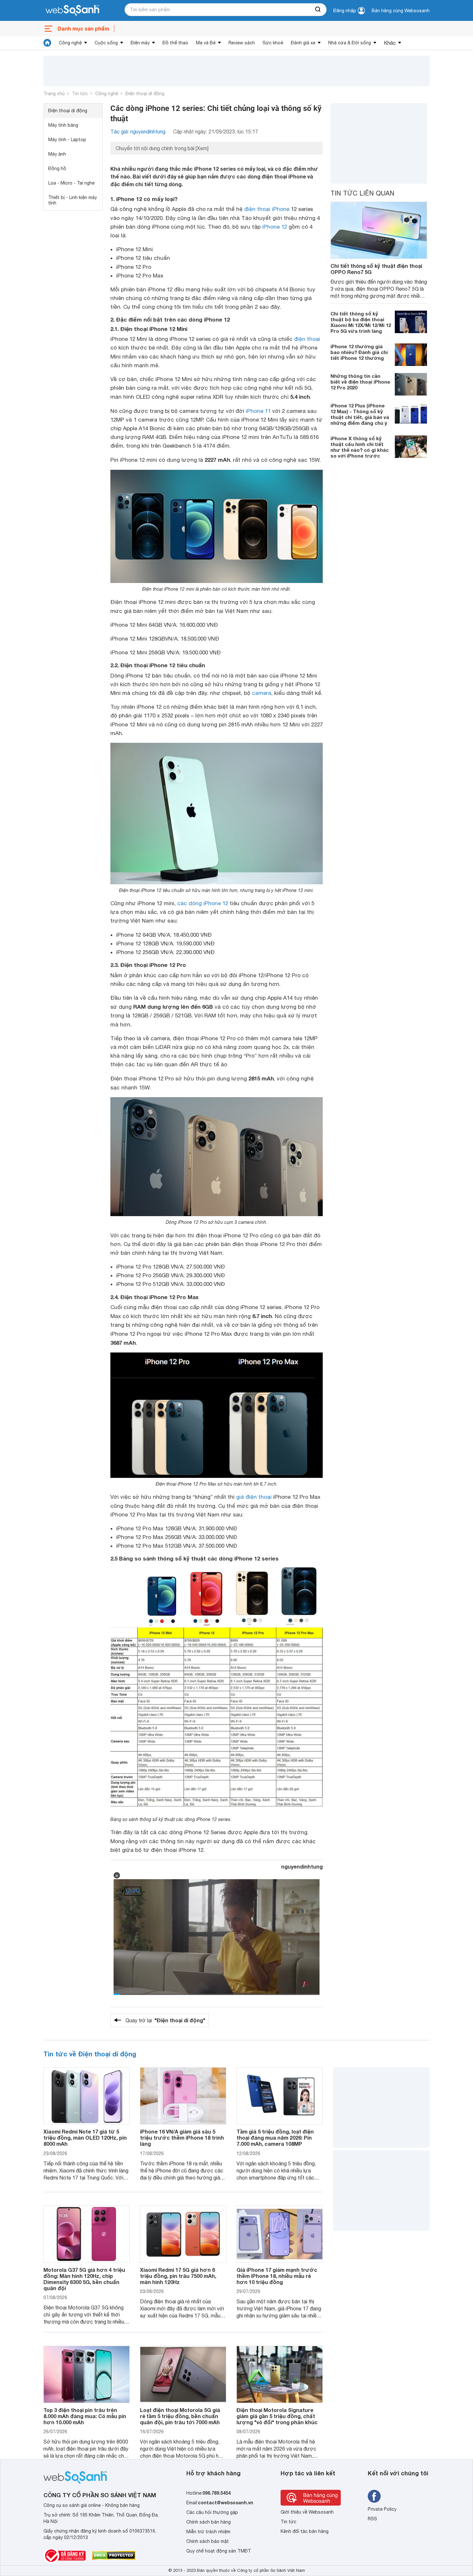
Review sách (242, 43)
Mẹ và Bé (206, 43)
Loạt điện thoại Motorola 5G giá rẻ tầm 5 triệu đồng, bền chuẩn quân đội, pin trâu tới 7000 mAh (180, 2416)
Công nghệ (70, 43)
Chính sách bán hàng (209, 2522)
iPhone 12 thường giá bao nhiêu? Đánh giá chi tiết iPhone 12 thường (359, 352)
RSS (372, 2519)
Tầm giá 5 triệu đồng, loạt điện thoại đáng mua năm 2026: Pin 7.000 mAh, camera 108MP (275, 2138)
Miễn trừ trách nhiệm (208, 2532)
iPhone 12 (275, 227)
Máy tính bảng (63, 125)
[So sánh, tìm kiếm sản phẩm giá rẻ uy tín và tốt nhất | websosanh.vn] (72, 11)
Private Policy (382, 2509)
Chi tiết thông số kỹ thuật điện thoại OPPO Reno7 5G (376, 269)
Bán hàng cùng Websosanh (401, 11)
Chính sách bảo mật (208, 2541)
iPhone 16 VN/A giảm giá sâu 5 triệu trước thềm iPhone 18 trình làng (182, 2138)
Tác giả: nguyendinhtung (138, 132)
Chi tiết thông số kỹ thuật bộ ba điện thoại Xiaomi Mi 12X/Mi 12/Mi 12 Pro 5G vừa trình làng (361, 322)
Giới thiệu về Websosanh (307, 2512)
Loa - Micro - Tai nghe (71, 183)
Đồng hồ (57, 168)
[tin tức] (47, 43)
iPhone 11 (258, 411)
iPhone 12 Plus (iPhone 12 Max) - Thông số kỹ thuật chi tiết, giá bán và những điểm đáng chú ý (360, 414)
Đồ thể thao (175, 43)
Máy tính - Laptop (67, 140)
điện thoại (307, 339)
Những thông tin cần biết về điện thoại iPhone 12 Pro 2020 (360, 382)
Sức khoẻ (273, 43)
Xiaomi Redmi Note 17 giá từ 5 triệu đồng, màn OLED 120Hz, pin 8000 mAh (85, 2138)
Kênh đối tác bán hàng (305, 2531)
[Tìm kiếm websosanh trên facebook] (374, 2496)
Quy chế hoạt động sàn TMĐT (219, 2551)
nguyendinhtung (302, 1866)
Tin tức (80, 94)
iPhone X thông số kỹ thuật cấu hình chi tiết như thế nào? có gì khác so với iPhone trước (360, 447)
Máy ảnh (57, 154)
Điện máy (140, 43)
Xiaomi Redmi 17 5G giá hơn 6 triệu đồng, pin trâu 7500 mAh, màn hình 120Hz (178, 2276)
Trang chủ (54, 94)
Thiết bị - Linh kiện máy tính (73, 200)
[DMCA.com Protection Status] (114, 2555)
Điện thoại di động (145, 94)
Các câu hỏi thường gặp (212, 2512)
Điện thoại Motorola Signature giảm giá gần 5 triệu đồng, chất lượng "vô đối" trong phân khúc (277, 2416)
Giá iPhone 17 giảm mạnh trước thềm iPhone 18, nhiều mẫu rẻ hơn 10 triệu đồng (277, 2276)
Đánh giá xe (303, 43)
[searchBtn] (318, 10)
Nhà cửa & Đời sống (350, 43)
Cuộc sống (106, 43)
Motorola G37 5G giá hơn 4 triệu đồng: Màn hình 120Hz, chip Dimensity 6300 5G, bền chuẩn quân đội (84, 2279)
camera (262, 693)
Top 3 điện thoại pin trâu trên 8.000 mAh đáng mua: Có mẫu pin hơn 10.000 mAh (85, 2416)
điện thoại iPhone (267, 209)
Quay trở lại (165, 2020)
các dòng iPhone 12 (203, 903)
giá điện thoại (254, 1497)
